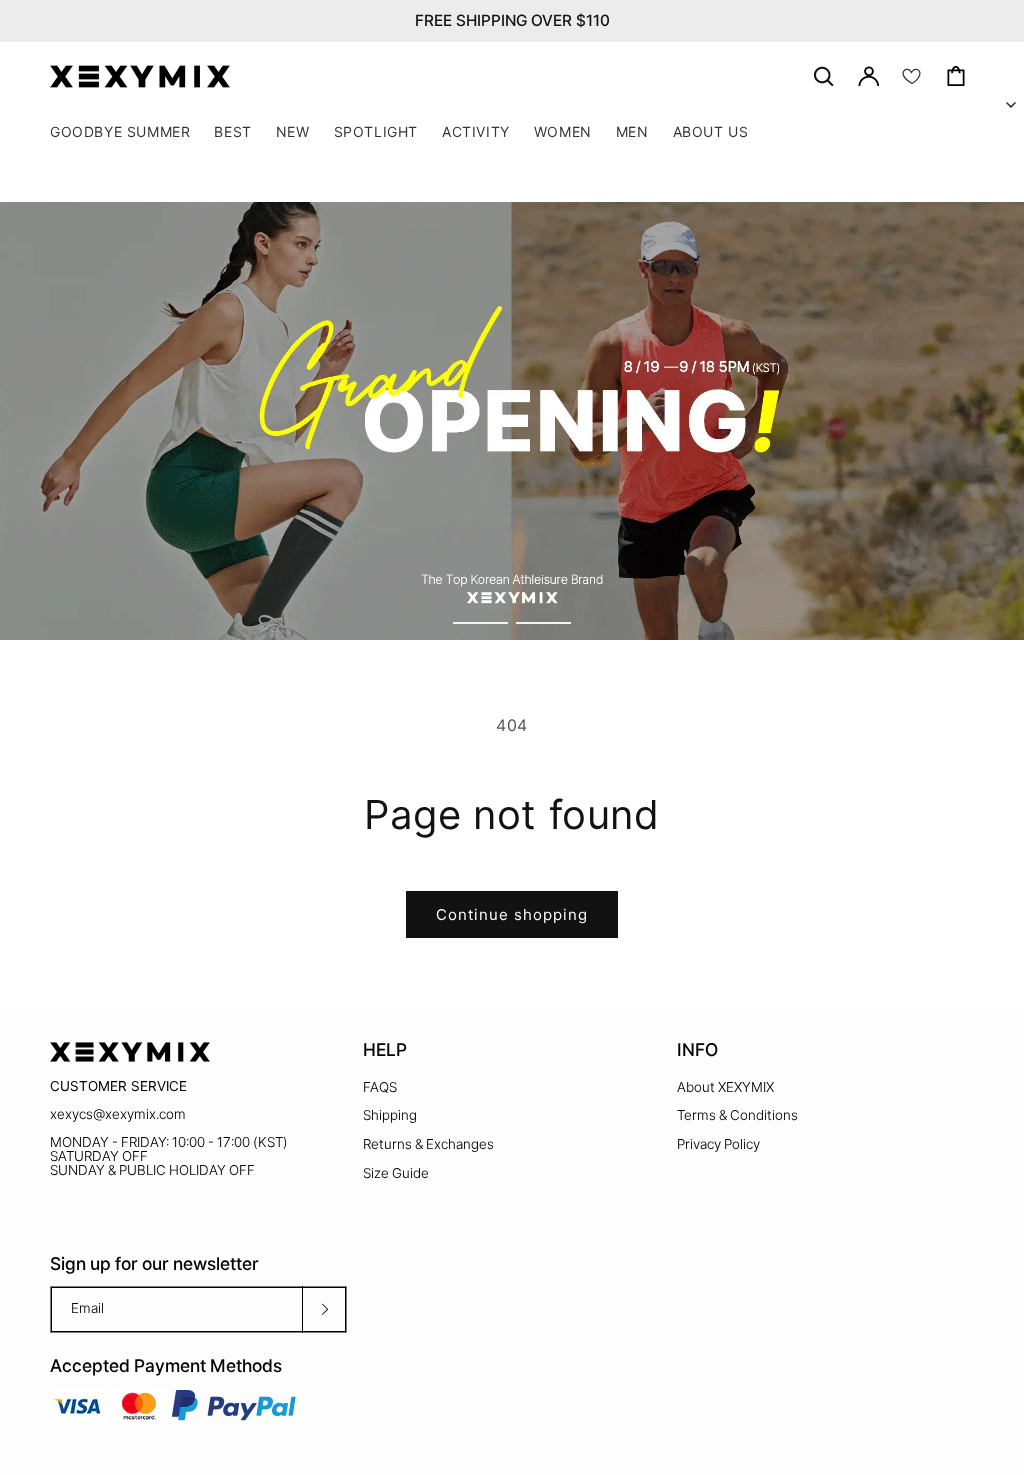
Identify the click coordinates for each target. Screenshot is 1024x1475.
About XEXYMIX (725, 1087)
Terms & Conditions (737, 1115)
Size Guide (396, 1173)
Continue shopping (512, 914)
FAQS (380, 1087)
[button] (376, 132)
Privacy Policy (718, 1144)
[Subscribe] (324, 1309)
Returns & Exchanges (428, 1144)
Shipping (390, 1115)
